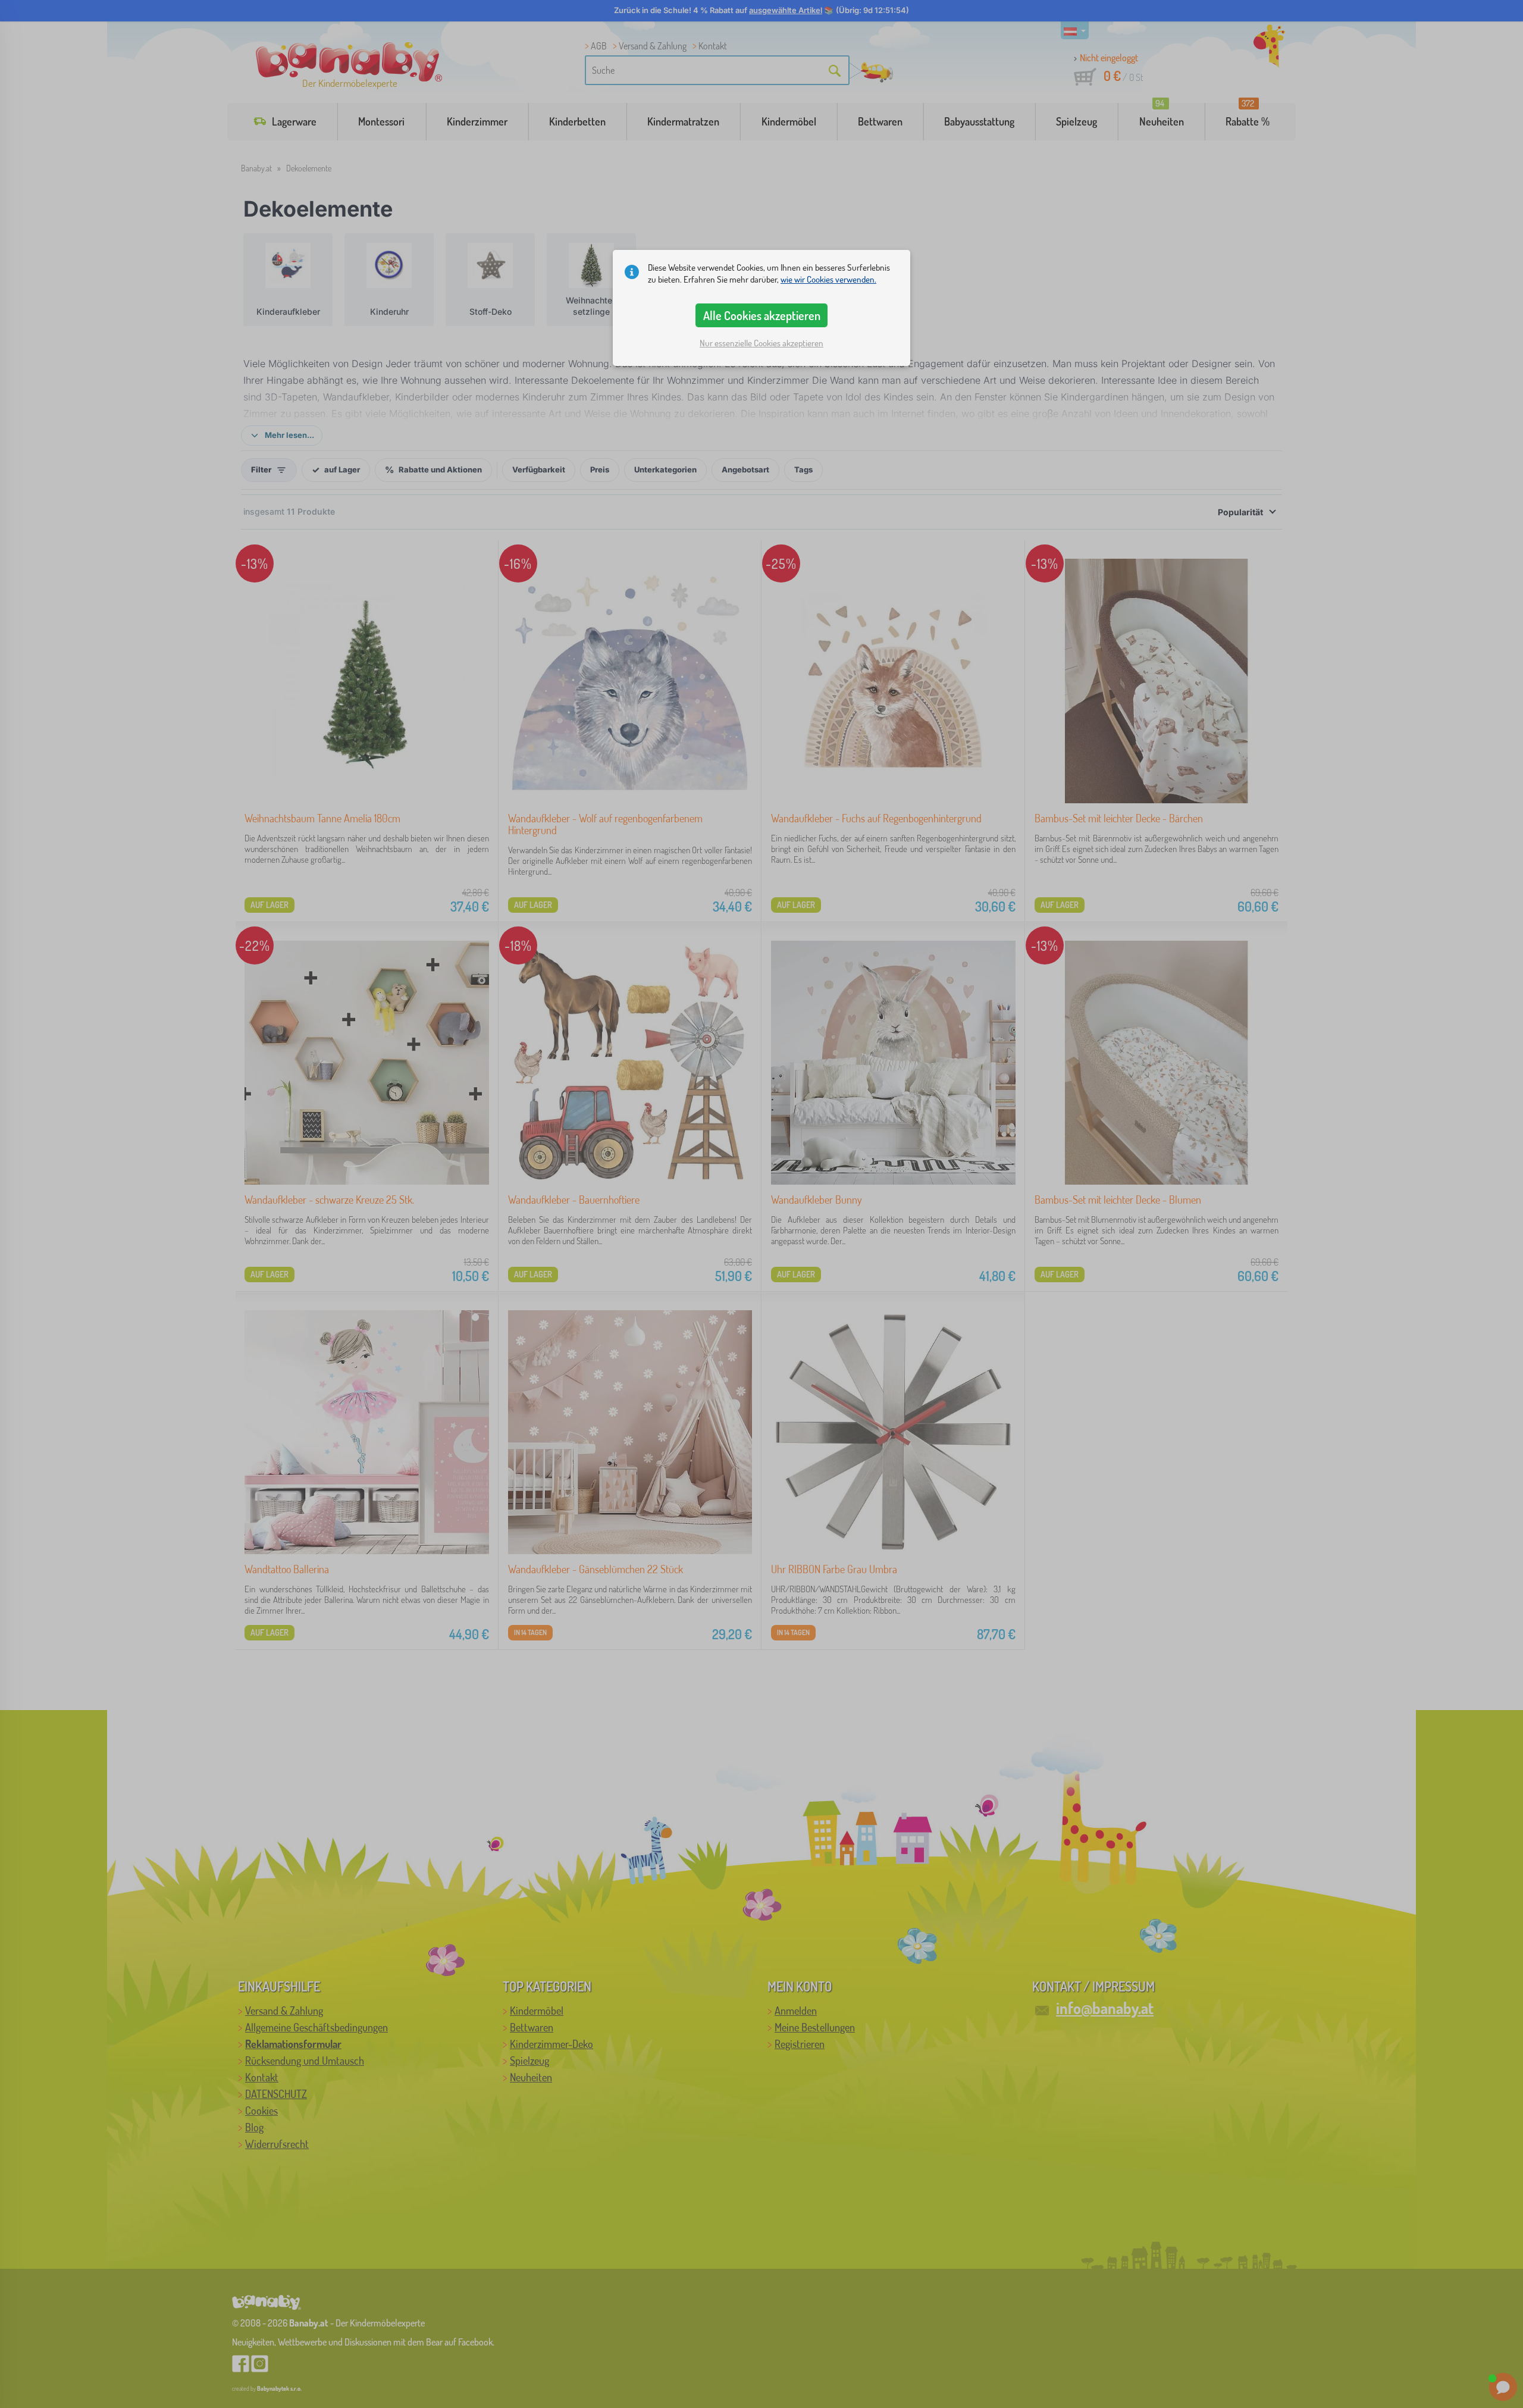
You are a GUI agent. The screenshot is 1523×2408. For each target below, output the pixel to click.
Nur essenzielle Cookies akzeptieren (761, 343)
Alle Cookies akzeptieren (762, 315)
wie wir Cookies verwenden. (828, 279)
